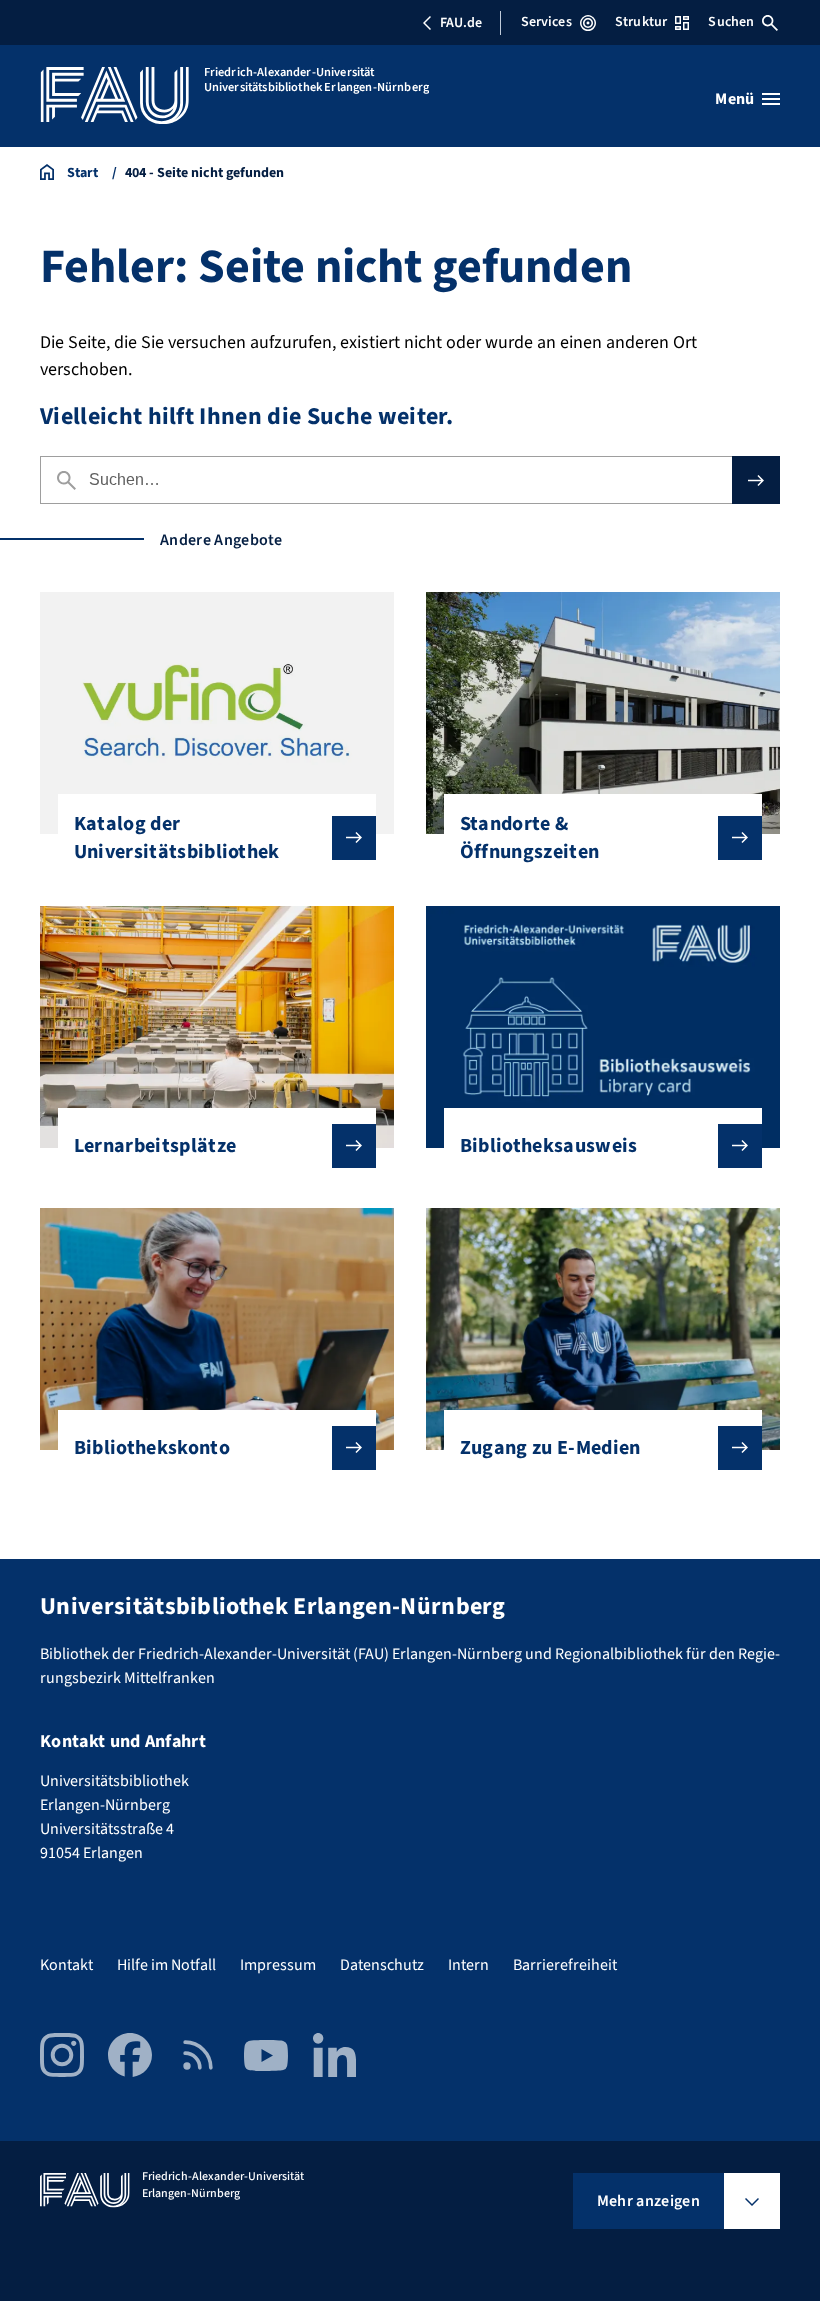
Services (546, 22)
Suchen (731, 22)
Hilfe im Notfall (166, 1965)
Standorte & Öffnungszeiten (529, 838)
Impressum (278, 1965)
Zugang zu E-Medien (550, 1448)
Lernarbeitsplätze (155, 1146)
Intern (468, 1965)
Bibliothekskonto (152, 1448)
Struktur (641, 22)
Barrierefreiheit (565, 1965)
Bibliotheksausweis (549, 1146)
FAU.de (461, 23)
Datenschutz (382, 1965)
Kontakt (66, 1965)
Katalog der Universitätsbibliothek (177, 838)
